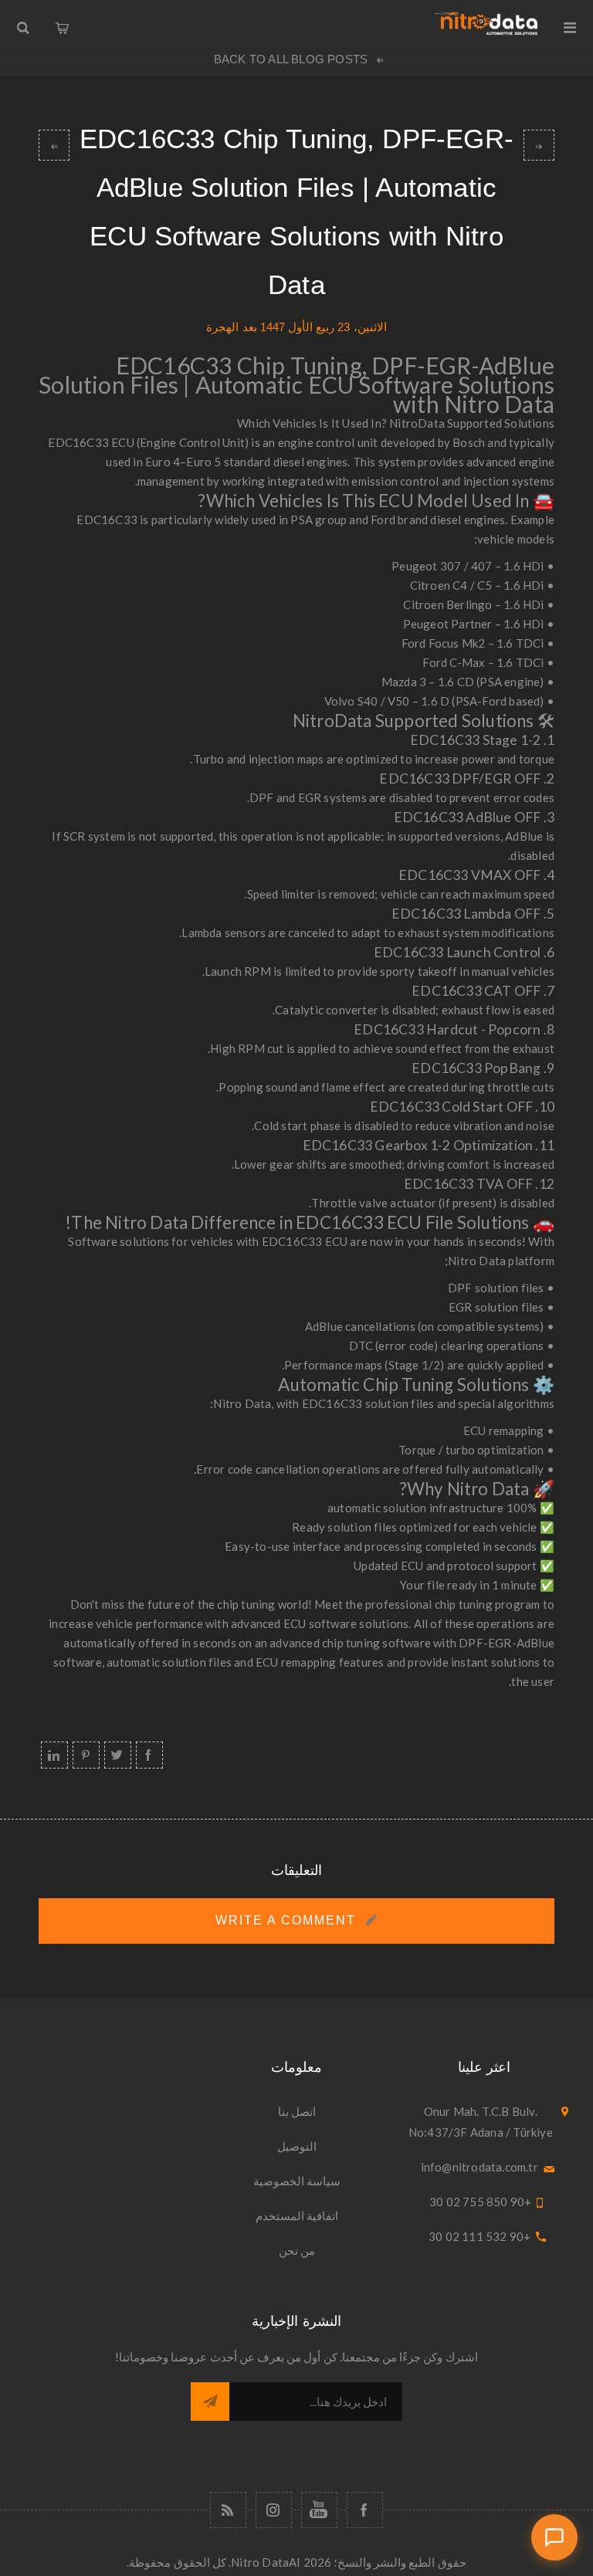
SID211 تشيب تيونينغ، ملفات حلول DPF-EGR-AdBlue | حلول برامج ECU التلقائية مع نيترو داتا (539, 145)
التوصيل (297, 2146)
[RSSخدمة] (228, 2510)
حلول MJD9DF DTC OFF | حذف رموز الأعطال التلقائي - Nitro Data (54, 145)
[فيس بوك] (365, 2510)
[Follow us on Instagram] (274, 2510)
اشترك (210, 2402)
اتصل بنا (297, 2111)
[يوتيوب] (319, 2510)
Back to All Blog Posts (291, 59)
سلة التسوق (62, 23)
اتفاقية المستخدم (297, 2215)
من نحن (297, 2250)
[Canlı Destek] (554, 2537)
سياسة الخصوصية (297, 2181)
